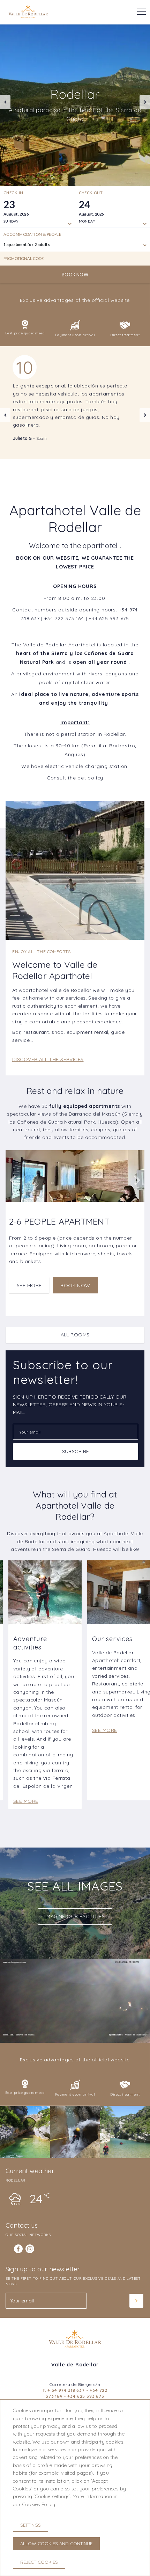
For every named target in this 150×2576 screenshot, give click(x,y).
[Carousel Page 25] (116, 178)
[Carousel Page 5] (25, 178)
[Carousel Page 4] (21, 178)
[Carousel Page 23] (107, 178)
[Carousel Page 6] (30, 178)
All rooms (75, 1335)
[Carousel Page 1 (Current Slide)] (7, 178)
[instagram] (30, 2249)
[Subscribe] (136, 2301)
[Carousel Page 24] (111, 178)
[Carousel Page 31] (143, 178)
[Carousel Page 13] (62, 178)
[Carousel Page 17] (80, 178)
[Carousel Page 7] (34, 178)
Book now (75, 275)
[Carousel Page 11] (52, 178)
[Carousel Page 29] (134, 178)
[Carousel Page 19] (89, 178)
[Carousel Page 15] (71, 178)
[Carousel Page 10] (48, 178)
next (145, 102)
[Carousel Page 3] (16, 178)
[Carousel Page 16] (75, 178)
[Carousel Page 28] (130, 178)
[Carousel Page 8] (39, 178)
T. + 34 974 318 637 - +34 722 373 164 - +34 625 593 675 (75, 2393)
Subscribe (76, 1451)
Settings (31, 2525)
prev (5, 102)
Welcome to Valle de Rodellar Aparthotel (55, 970)
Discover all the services (48, 1059)
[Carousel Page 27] (125, 178)
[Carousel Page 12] (57, 178)
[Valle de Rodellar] (28, 16)
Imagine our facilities (75, 1916)
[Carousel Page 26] (121, 178)
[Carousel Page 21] (98, 178)
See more (29, 1285)
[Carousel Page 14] (66, 178)
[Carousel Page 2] (12, 178)
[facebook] (18, 2249)
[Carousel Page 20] (93, 178)
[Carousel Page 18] (84, 178)
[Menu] (138, 11)
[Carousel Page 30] (139, 178)
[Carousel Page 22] (102, 178)
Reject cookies (39, 2562)
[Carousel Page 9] (43, 178)
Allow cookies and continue (56, 2544)
